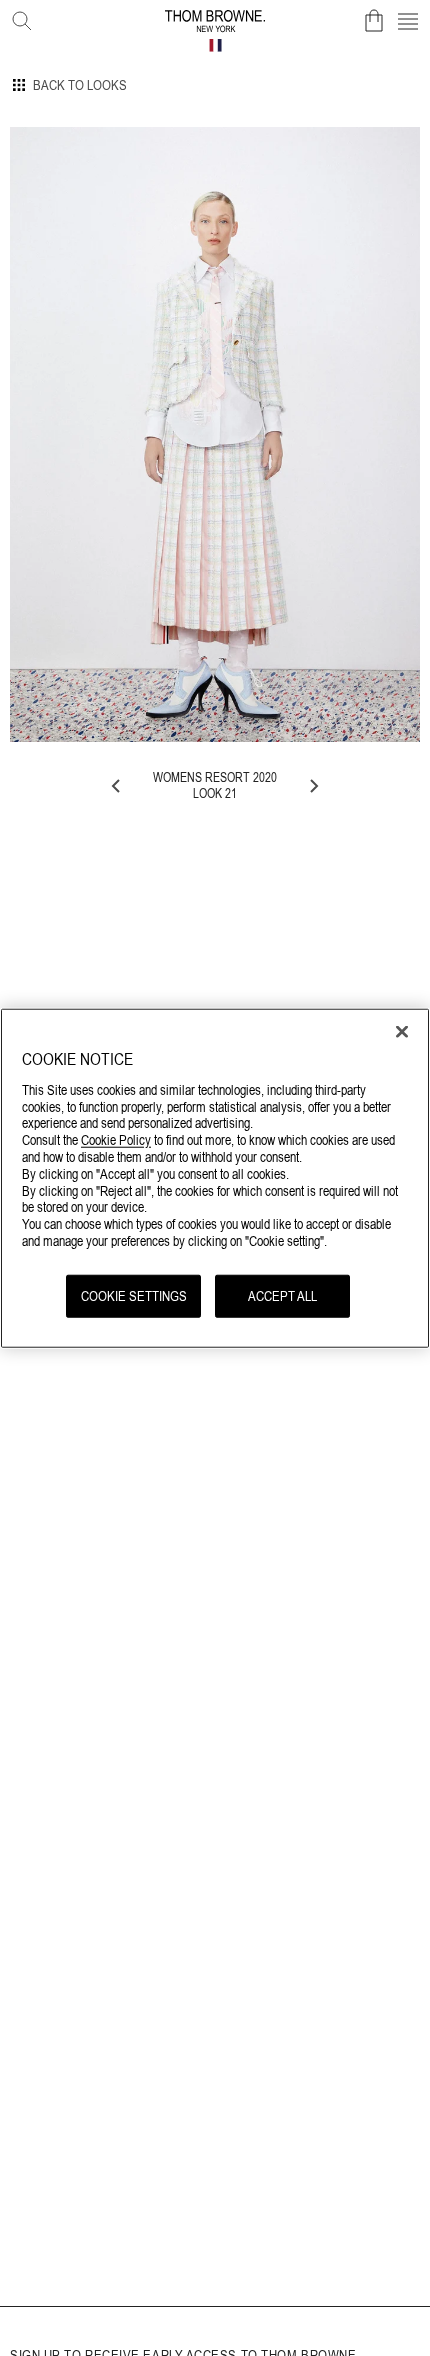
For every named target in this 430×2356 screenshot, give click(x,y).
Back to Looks (80, 85)
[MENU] (408, 21)
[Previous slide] (117, 786)
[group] (215, 434)
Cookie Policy (116, 1140)
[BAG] (374, 21)
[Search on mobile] (18, 17)
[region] (215, 1178)
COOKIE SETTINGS (134, 1295)
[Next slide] (313, 786)
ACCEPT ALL (282, 1295)
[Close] (402, 1032)
